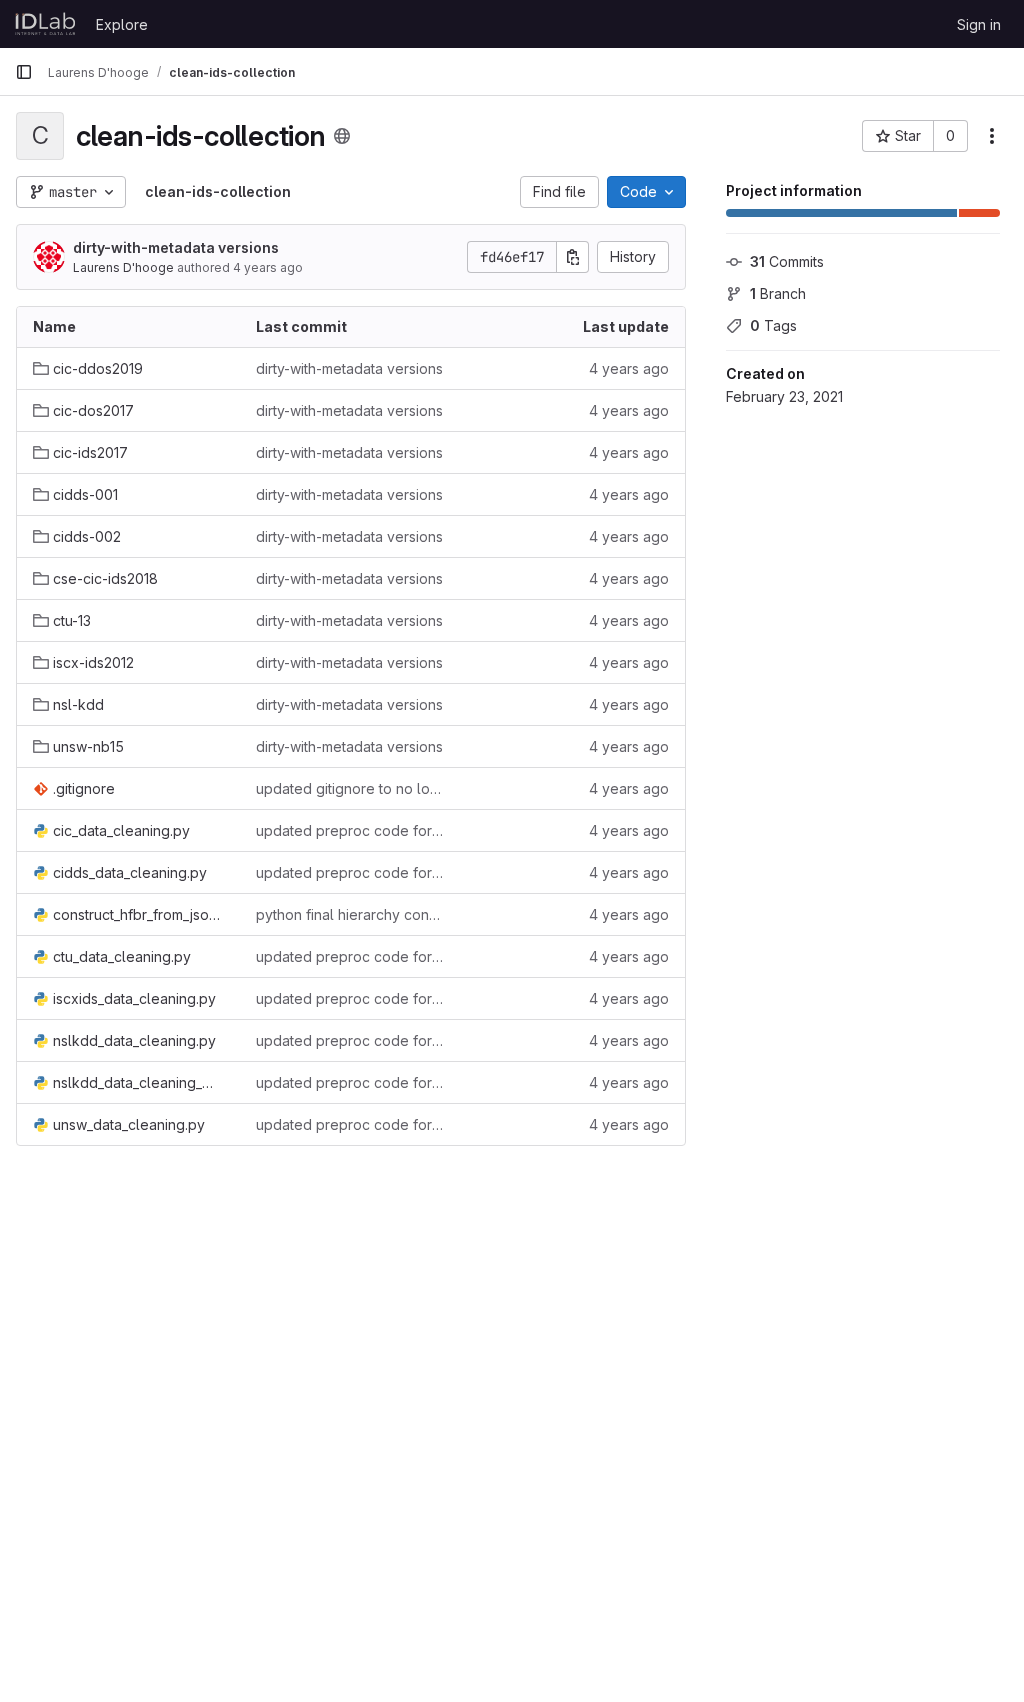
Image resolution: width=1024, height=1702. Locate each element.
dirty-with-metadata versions (176, 247)
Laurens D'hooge (123, 267)
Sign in (979, 24)
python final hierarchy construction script (351, 914)
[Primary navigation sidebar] (24, 72)
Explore (122, 24)
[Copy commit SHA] (573, 257)
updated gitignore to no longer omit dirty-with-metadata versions (351, 788)
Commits (787, 261)
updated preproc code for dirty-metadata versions (351, 830)
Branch (778, 293)
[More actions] (992, 136)
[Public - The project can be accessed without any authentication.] (342, 136)
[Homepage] (45, 24)
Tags (773, 325)
